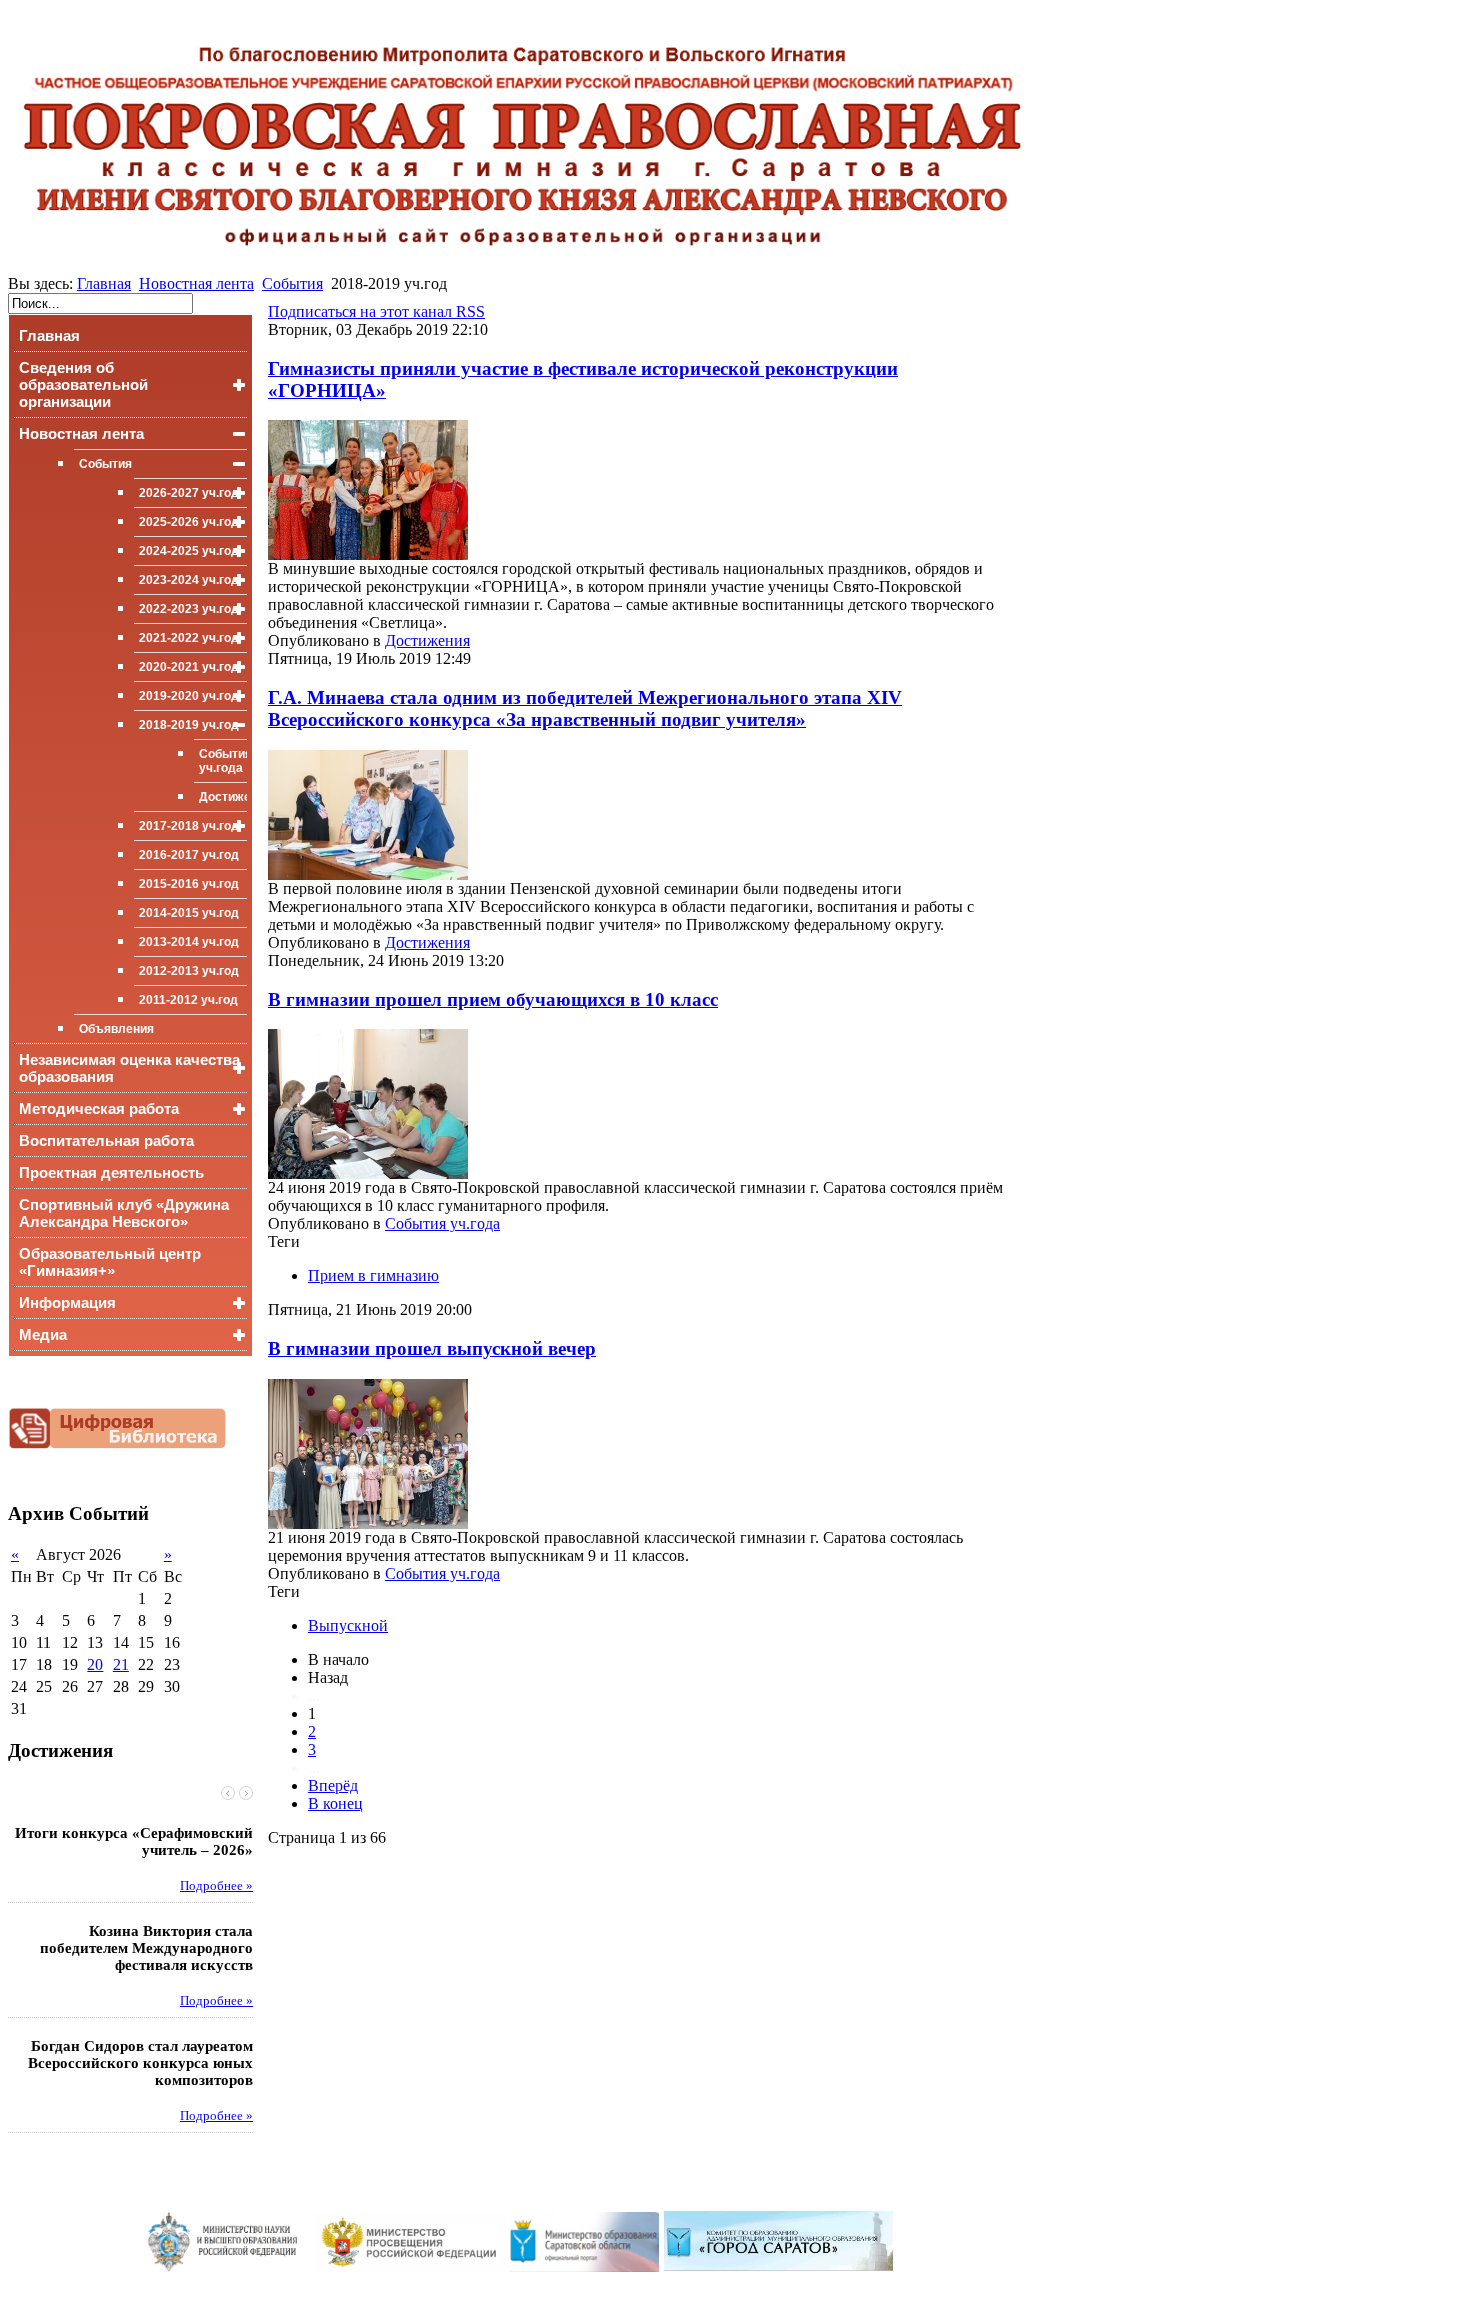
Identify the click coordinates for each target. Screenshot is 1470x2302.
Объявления (116, 1029)
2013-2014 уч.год (189, 942)
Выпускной (348, 1625)
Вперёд (333, 1785)
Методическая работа (99, 1108)
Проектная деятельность (111, 1172)
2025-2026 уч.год (189, 522)
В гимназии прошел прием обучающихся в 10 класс (493, 999)
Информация (67, 1302)
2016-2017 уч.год (189, 855)
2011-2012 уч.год (188, 1000)
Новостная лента (196, 283)
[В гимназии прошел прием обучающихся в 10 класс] (368, 1173)
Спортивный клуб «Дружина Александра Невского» (124, 1213)
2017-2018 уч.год (189, 826)
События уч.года (223, 761)
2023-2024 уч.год (189, 580)
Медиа (43, 1334)
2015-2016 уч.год (189, 884)
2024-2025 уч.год (189, 551)
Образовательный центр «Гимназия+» (110, 1262)
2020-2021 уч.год (189, 667)
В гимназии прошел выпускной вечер (432, 1348)
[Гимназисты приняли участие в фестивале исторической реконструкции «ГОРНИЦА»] (368, 554)
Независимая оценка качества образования (129, 1068)
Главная (104, 283)
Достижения (223, 797)
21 (121, 1664)
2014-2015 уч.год (189, 913)
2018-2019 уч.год (189, 725)
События (292, 283)
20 (95, 1664)
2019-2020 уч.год (189, 696)
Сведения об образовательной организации (83, 384)
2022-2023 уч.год (189, 609)
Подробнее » (216, 1886)
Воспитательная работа (106, 1140)
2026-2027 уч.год (189, 493)
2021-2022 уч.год (189, 638)
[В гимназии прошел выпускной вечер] (368, 1523)
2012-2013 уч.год (189, 971)
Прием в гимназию (373, 1275)
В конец (335, 1803)
